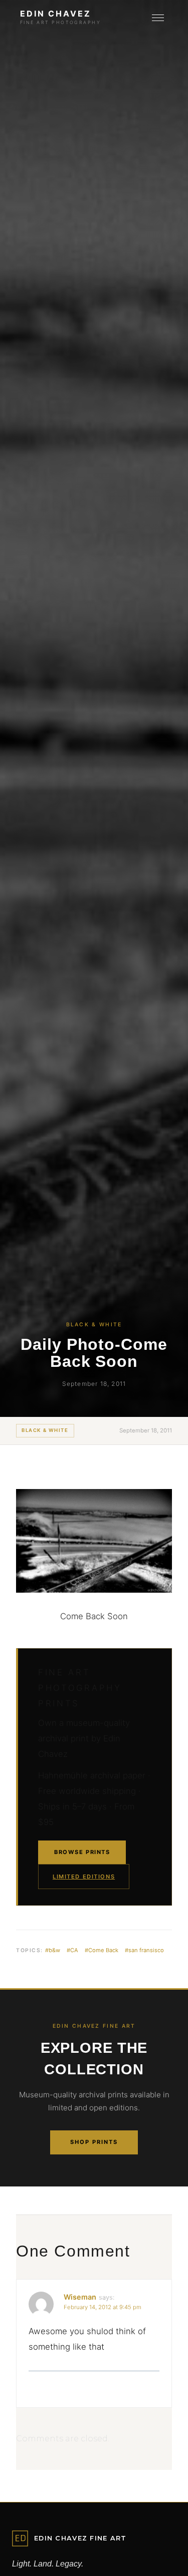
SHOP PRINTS (94, 2142)
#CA (72, 1950)
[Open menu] (158, 18)
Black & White (45, 1430)
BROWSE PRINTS (82, 1852)
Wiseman (80, 2297)
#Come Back (102, 1950)
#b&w (53, 1950)
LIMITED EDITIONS (84, 1877)
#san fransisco (144, 1950)
